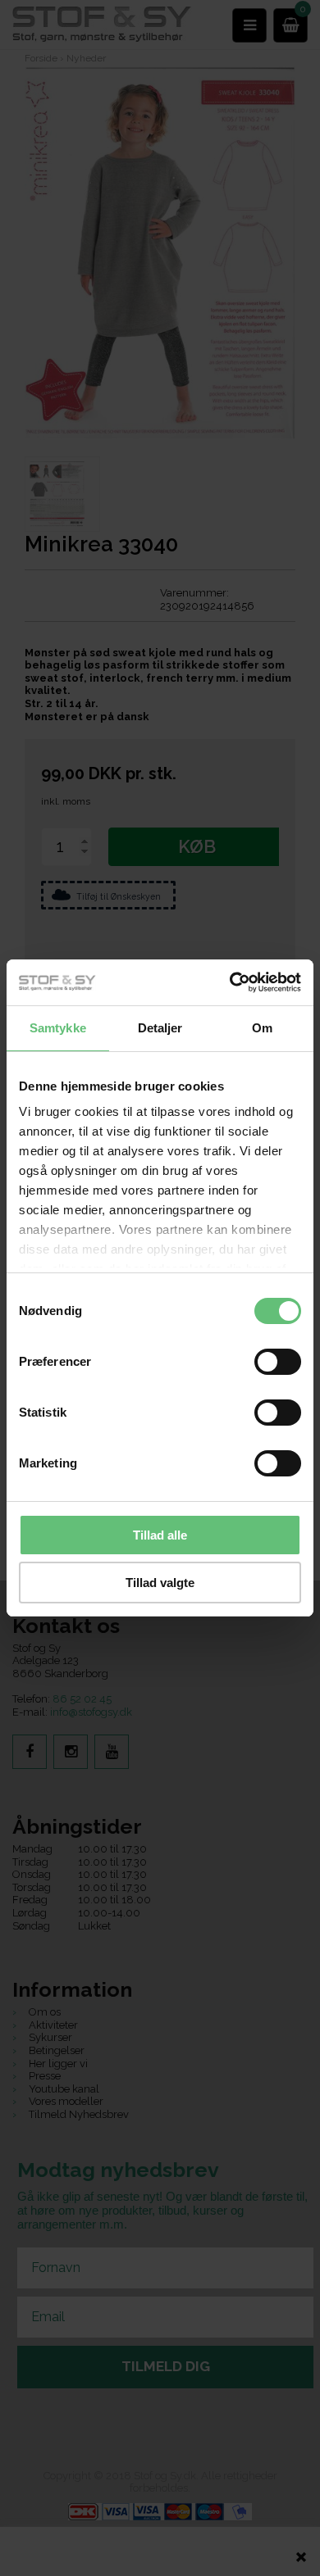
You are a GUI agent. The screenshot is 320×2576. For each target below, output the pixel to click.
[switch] (278, 1362)
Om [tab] (262, 1028)
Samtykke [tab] (58, 1028)
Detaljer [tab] (160, 1028)
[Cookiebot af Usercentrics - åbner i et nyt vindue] (230, 982)
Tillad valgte (160, 1583)
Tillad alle (160, 1535)
